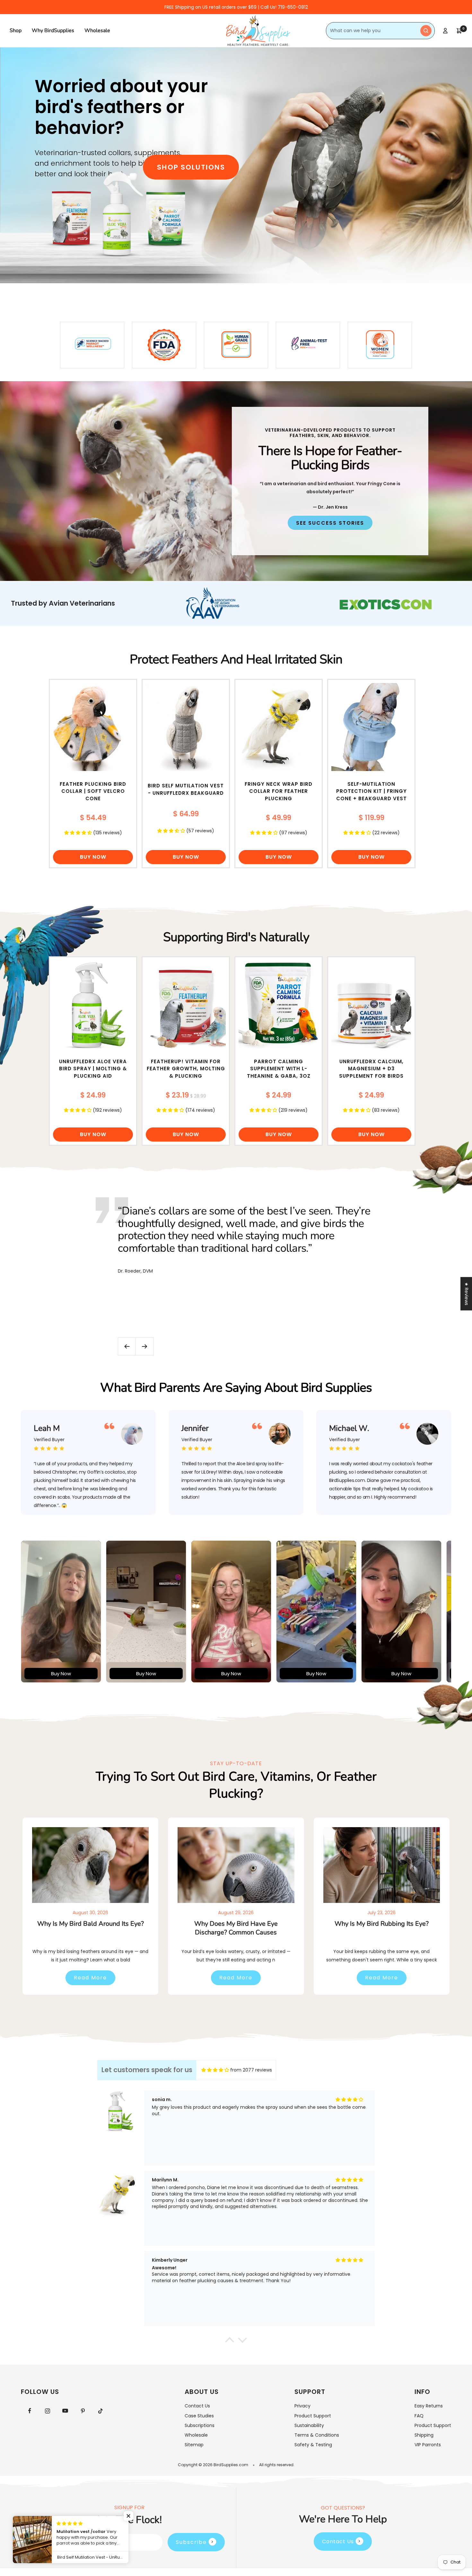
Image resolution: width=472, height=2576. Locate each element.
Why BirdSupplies (53, 31)
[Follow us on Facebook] (30, 2411)
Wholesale (97, 31)
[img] (215, 2070)
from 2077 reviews (251, 2070)
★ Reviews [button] (467, 1294)
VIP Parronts (428, 2445)
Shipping (424, 2435)
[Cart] (459, 31)
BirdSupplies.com (231, 2465)
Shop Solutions (191, 167)
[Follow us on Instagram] (47, 2411)
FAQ (419, 2416)
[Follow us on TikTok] (100, 2411)
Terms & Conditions (317, 2435)
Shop (16, 31)
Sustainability (309, 2425)
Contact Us (197, 2406)
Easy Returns (429, 2406)
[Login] (445, 31)
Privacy (302, 2406)
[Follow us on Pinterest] (83, 2411)
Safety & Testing (313, 2445)
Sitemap (194, 2445)
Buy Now (93, 857)
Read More (90, 1978)
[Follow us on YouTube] (65, 2411)
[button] (128, 2516)
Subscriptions (200, 2425)
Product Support (313, 2416)
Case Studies (199, 2416)
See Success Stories (330, 523)
